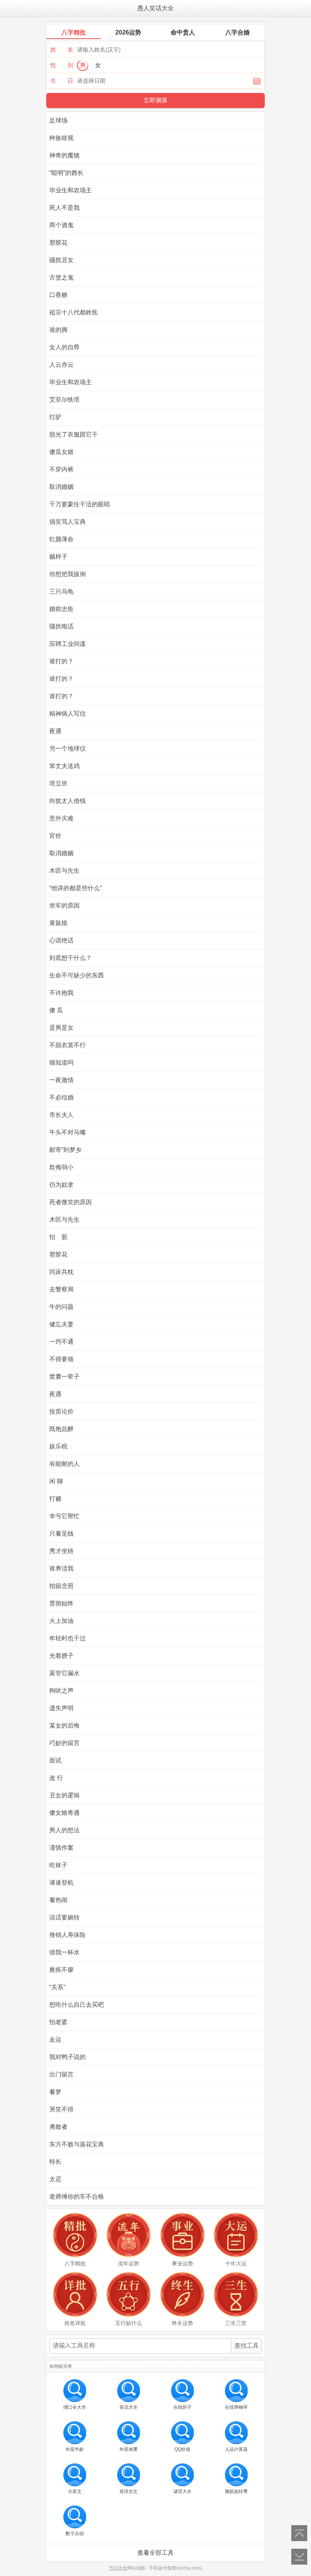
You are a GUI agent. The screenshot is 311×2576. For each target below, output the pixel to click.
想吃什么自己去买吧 (77, 2005)
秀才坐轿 (61, 1551)
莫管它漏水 (64, 1673)
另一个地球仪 (68, 748)
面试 (55, 1760)
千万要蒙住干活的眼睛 (80, 504)
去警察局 (61, 1289)
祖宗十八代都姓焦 (74, 312)
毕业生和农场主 (71, 190)
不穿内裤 (61, 469)
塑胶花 (58, 243)
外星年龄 (75, 2449)
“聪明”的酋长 (66, 173)
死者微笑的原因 (71, 1202)
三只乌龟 (61, 591)
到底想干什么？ (71, 958)
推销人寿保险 (68, 1935)
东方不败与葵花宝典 (77, 2144)
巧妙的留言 (64, 1743)
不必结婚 (61, 1097)
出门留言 (61, 2074)
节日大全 (118, 2568)
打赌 (55, 1499)
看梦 (55, 2092)
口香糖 (58, 295)
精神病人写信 (68, 714)
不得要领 (61, 1359)
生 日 (62, 81)
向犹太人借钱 (68, 801)
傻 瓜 (56, 1010)
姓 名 (62, 49)
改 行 (56, 1778)
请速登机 (61, 1883)
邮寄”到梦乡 (65, 1150)
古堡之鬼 (61, 277)
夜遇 (55, 731)
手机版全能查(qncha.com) (176, 2568)
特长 (55, 2162)
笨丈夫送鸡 (64, 766)
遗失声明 (61, 1708)
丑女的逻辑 (64, 1795)
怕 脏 (58, 1237)
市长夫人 (61, 1115)
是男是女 (61, 1028)
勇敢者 (58, 2127)
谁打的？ (61, 661)
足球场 (58, 120)
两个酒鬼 (61, 225)
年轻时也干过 (68, 1638)
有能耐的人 (64, 1464)
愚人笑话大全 (155, 8)
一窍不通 (61, 1342)
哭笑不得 (61, 2109)
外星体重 (129, 2449)
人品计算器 (236, 2449)
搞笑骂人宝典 (68, 522)
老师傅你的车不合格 (77, 2197)
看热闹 (58, 1900)
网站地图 (136, 2568)
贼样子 (58, 557)
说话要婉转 (64, 1917)
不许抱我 (61, 993)
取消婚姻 (61, 487)
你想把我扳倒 (68, 574)
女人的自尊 (64, 347)
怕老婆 (58, 2022)
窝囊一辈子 (64, 1377)
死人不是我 (64, 208)
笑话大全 (129, 2407)
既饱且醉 (61, 1429)
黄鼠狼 (58, 923)
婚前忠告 (61, 609)
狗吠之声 (61, 1691)
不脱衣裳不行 (68, 1045)
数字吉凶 (75, 2534)
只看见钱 (61, 1534)
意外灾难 (61, 818)
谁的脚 (58, 330)
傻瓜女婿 (61, 452)
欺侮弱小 (61, 1167)
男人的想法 (64, 1830)
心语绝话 (61, 940)
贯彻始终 (61, 1603)
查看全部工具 (155, 2553)
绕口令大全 (75, 2407)
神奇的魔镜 (64, 155)
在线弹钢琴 (236, 2407)
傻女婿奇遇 (64, 1813)
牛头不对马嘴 (68, 1132)
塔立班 (58, 783)
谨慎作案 (61, 1848)
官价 (55, 836)
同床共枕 (61, 1272)
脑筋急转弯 (236, 2491)
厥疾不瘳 (61, 1970)
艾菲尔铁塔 (64, 400)
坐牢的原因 (64, 906)
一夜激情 (61, 1080)
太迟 (55, 2179)
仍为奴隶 (61, 1185)
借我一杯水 (64, 1952)
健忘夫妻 (61, 1324)
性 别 (62, 65)
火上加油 (61, 1621)
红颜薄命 (61, 539)
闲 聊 (56, 1481)
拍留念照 (61, 1586)
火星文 (75, 2491)
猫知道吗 (61, 1063)
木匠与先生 (64, 871)
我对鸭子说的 (68, 2057)
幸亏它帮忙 (64, 1516)
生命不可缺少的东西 (77, 975)
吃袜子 (58, 1865)
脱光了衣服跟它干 (74, 434)
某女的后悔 (64, 1725)
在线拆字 (182, 2407)
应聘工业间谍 (68, 644)
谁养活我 (61, 1568)
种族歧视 (61, 138)
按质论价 (61, 1411)
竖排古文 (129, 2491)
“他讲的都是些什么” (75, 888)
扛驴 (55, 417)
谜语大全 (182, 2491)
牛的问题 (61, 1307)
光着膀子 (61, 1656)
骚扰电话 (61, 626)
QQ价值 (182, 2449)
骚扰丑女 (61, 260)
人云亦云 (61, 365)
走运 (55, 2040)
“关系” (57, 1987)
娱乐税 (58, 1446)
